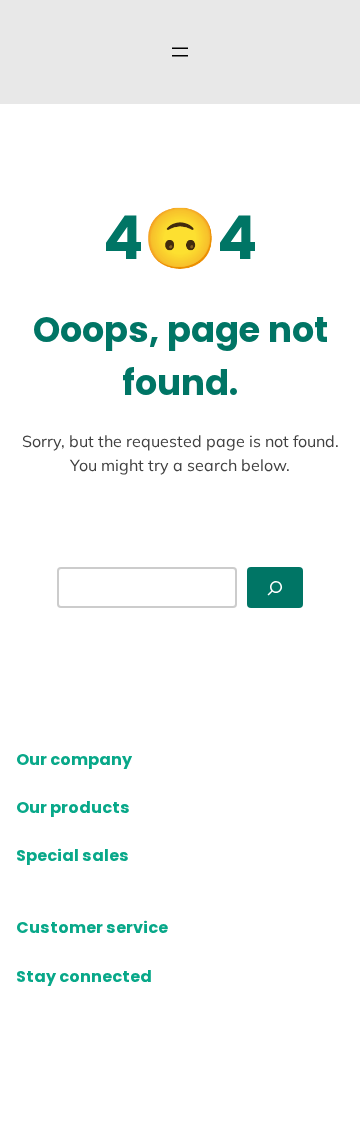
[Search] (275, 587)
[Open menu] (180, 52)
